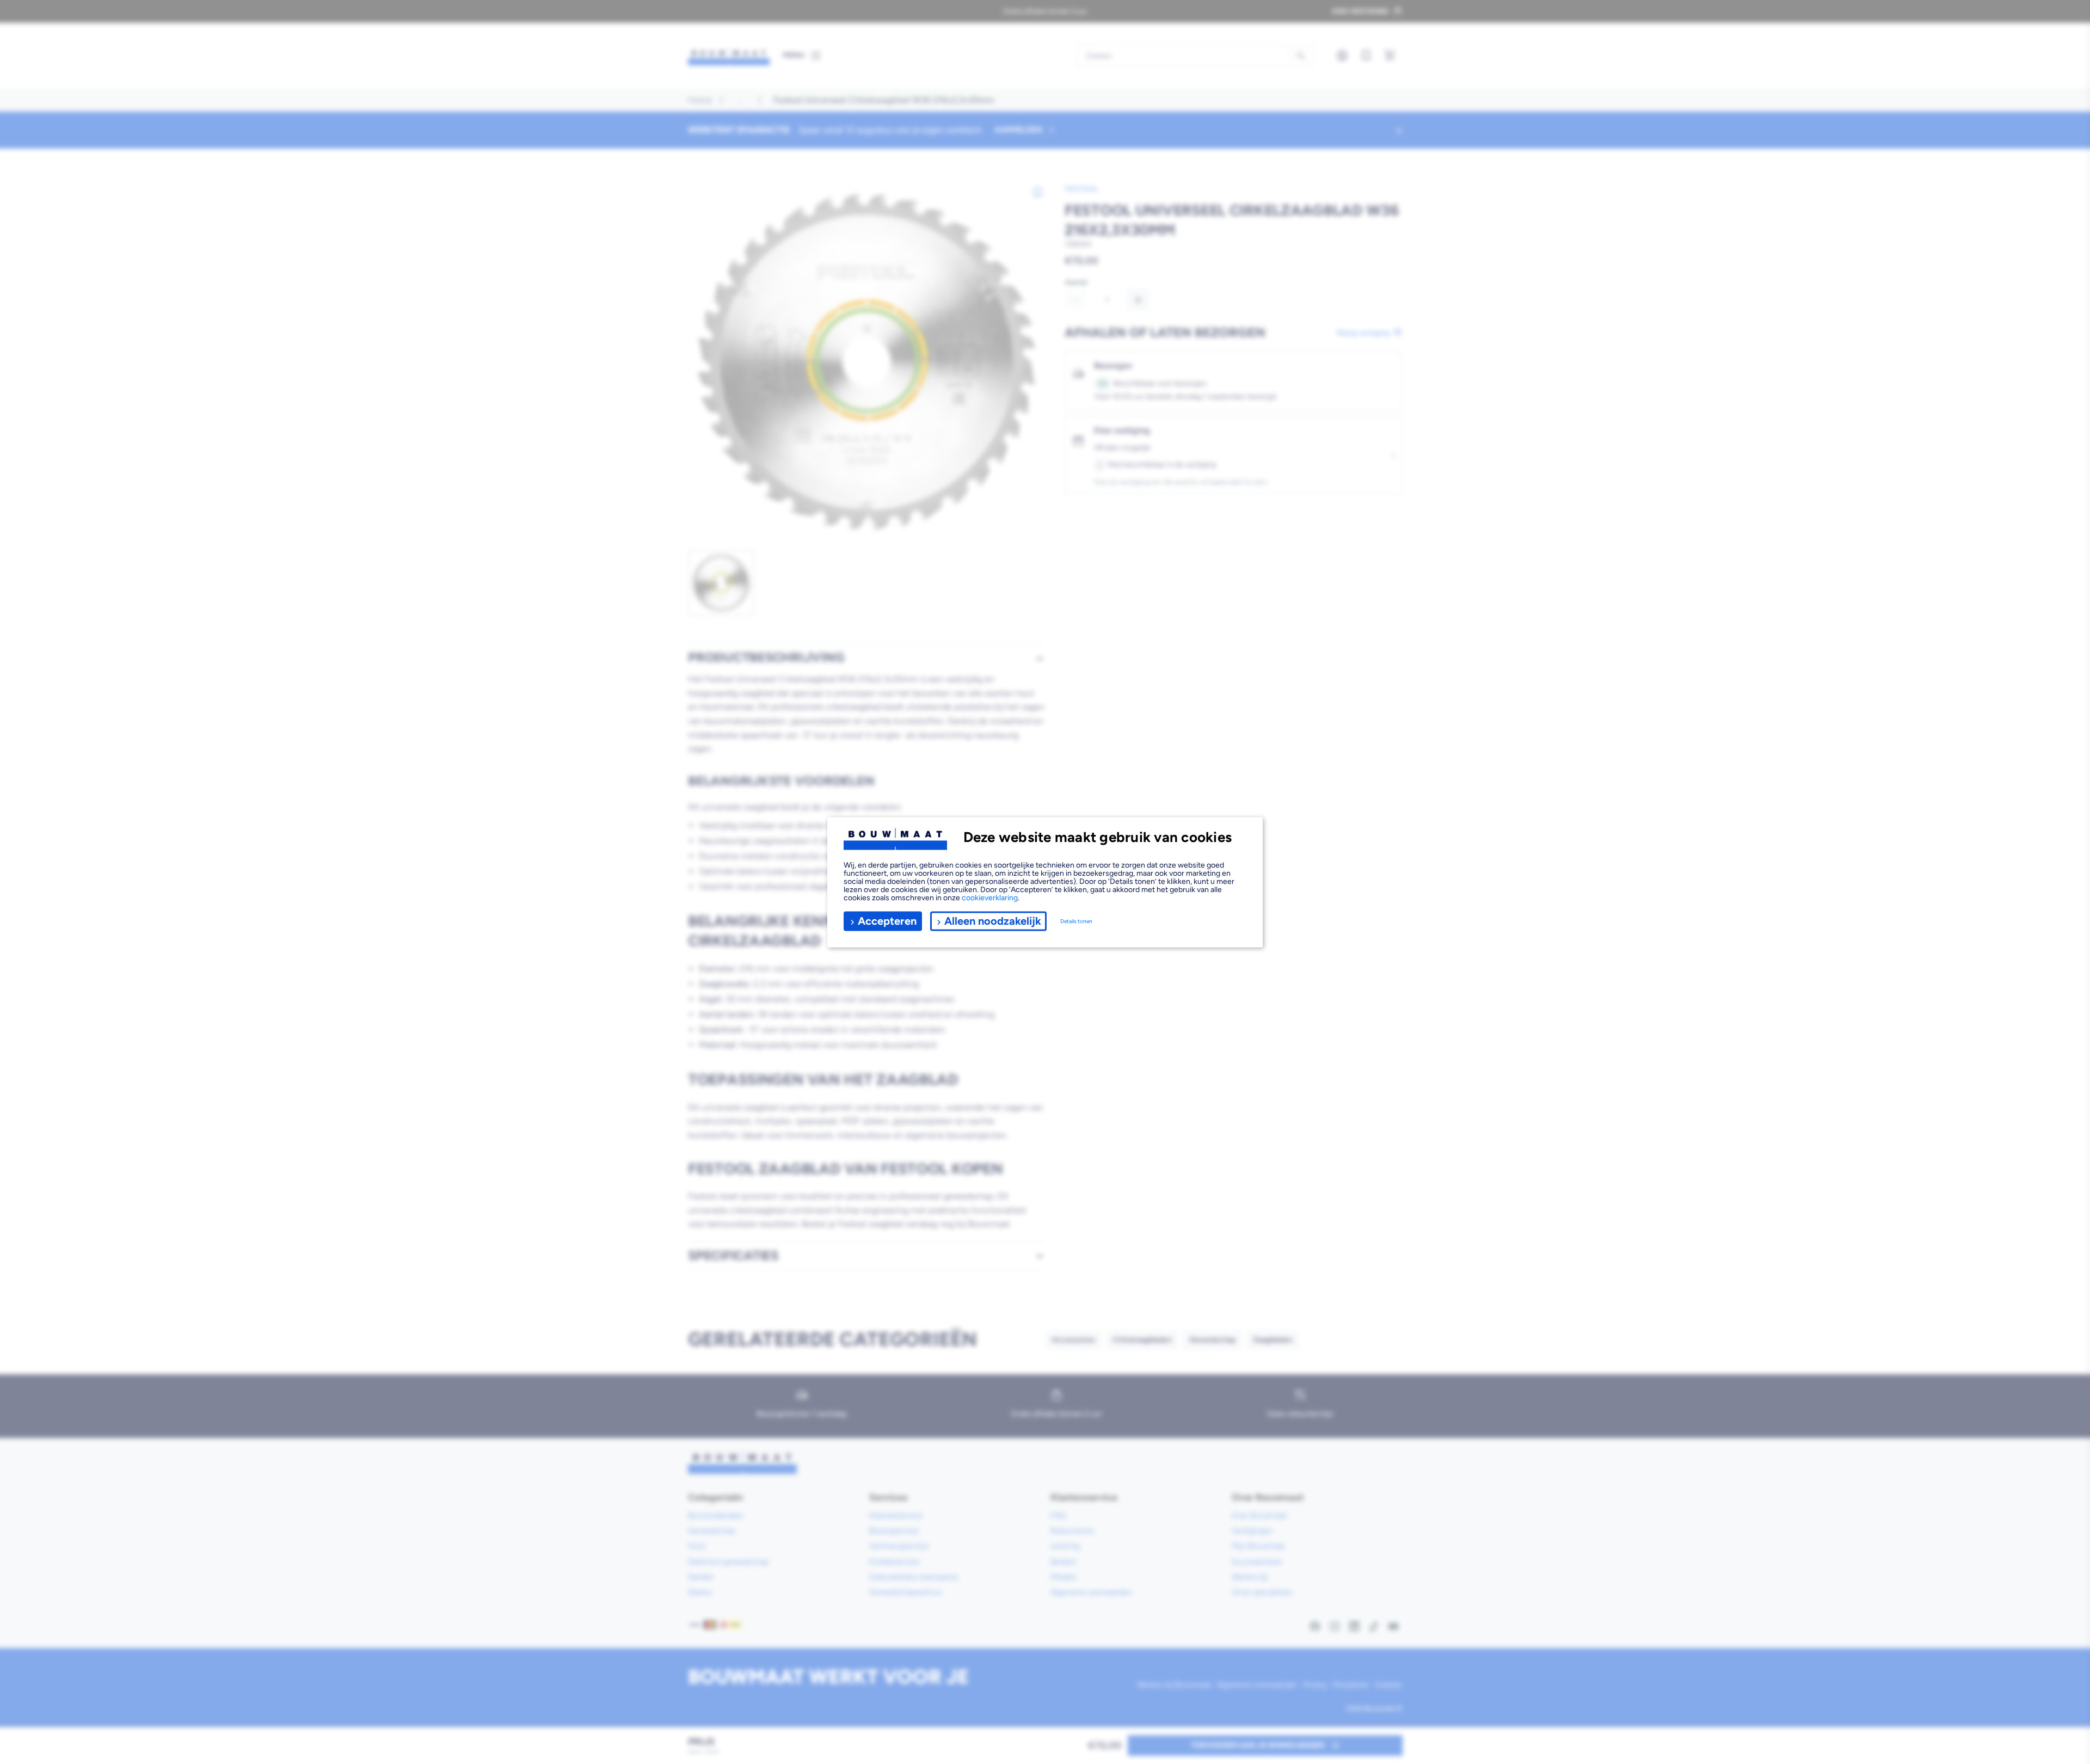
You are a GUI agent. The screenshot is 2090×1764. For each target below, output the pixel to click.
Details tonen (1076, 921)
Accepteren (887, 921)
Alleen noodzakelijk (993, 921)
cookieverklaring (990, 897)
